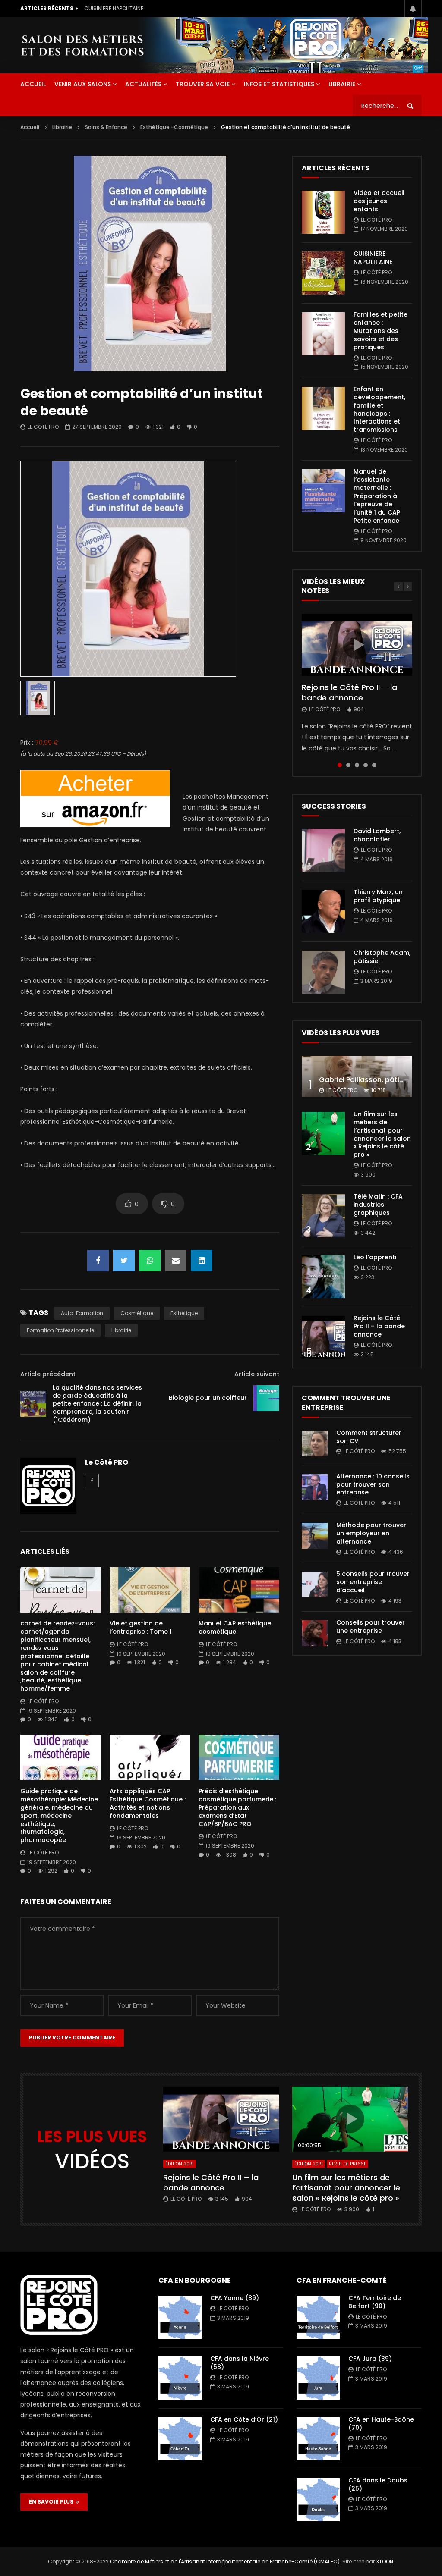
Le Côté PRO (43, 427)
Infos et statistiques (279, 84)
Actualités (143, 84)
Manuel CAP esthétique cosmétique (235, 1627)
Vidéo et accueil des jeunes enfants (379, 201)
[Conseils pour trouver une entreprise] (315, 1633)
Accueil (30, 127)
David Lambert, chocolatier (377, 835)
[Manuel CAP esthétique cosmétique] (239, 1590)
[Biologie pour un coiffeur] (266, 1398)
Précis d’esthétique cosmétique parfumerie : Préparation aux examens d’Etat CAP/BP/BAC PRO (237, 1807)
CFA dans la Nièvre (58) (240, 2363)
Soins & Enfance (106, 127)
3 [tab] (357, 765)
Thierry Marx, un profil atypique (378, 896)
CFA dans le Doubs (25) (378, 2484)
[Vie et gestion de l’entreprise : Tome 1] (150, 1590)
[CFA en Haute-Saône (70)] (318, 2439)
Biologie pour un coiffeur (208, 1398)
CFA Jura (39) (370, 2359)
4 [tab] (366, 765)
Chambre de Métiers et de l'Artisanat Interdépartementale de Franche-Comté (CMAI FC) (225, 2562)
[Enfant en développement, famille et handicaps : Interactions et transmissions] (323, 408)
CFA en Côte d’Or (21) (244, 2419)
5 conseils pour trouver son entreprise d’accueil (373, 1582)
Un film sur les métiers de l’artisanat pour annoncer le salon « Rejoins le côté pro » (382, 1134)
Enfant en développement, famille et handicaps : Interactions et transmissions (379, 409)
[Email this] (176, 1261)
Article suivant (257, 1374)
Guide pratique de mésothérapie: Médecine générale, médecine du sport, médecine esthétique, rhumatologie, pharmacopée (59, 1815)
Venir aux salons (83, 84)
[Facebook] (92, 1481)
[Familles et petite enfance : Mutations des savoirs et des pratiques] (323, 334)
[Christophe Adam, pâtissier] (323, 972)
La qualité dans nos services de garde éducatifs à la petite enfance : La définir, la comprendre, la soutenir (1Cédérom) (97, 1404)
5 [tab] (374, 765)
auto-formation (82, 1313)
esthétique (184, 1313)
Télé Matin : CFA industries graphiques (378, 1205)
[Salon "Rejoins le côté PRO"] (82, 45)
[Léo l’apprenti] (323, 1277)
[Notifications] (413, 9)
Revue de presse (347, 2164)
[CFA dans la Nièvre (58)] (180, 2378)
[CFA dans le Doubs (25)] (318, 2500)
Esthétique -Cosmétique (174, 127)
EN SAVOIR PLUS (52, 2502)
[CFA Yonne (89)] (180, 2317)
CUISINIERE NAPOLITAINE (373, 258)
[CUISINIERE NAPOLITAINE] (323, 273)
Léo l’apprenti (375, 1257)
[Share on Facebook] (98, 1261)
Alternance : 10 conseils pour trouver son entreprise (373, 1484)
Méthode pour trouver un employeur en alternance (371, 1533)
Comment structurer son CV (369, 1437)
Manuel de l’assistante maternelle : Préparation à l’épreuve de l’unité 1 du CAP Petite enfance (377, 496)
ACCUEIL (33, 84)
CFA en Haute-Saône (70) (381, 2424)
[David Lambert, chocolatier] (323, 850)
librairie (121, 1330)
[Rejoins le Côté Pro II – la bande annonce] (323, 1337)
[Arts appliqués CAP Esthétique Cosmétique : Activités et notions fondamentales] (150, 1757)
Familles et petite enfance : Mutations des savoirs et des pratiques (170, 8)
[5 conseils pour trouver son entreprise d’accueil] (315, 1585)
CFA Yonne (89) (235, 2298)
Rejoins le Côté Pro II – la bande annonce (349, 692)
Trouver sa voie (203, 84)
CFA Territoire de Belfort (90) (375, 2302)
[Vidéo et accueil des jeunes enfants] (323, 212)
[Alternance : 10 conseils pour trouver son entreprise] (315, 1487)
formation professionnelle (60, 1330)
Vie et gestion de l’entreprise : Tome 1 (141, 1627)
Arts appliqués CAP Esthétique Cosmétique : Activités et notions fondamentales (148, 1803)
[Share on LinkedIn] (202, 1261)
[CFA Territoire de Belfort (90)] (318, 2317)
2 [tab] (348, 765)
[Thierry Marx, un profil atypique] (323, 911)
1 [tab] (340, 765)
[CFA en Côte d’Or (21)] (180, 2439)
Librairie (342, 84)
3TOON (385, 2562)
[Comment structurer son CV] (315, 1443)
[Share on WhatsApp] (150, 1261)
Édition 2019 (180, 2164)
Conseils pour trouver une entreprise (371, 1627)
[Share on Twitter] (124, 1261)
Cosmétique (137, 1313)
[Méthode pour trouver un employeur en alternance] (315, 1536)
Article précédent (48, 1374)
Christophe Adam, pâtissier (382, 957)
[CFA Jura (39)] (318, 2378)
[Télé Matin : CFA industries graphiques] (323, 1216)
